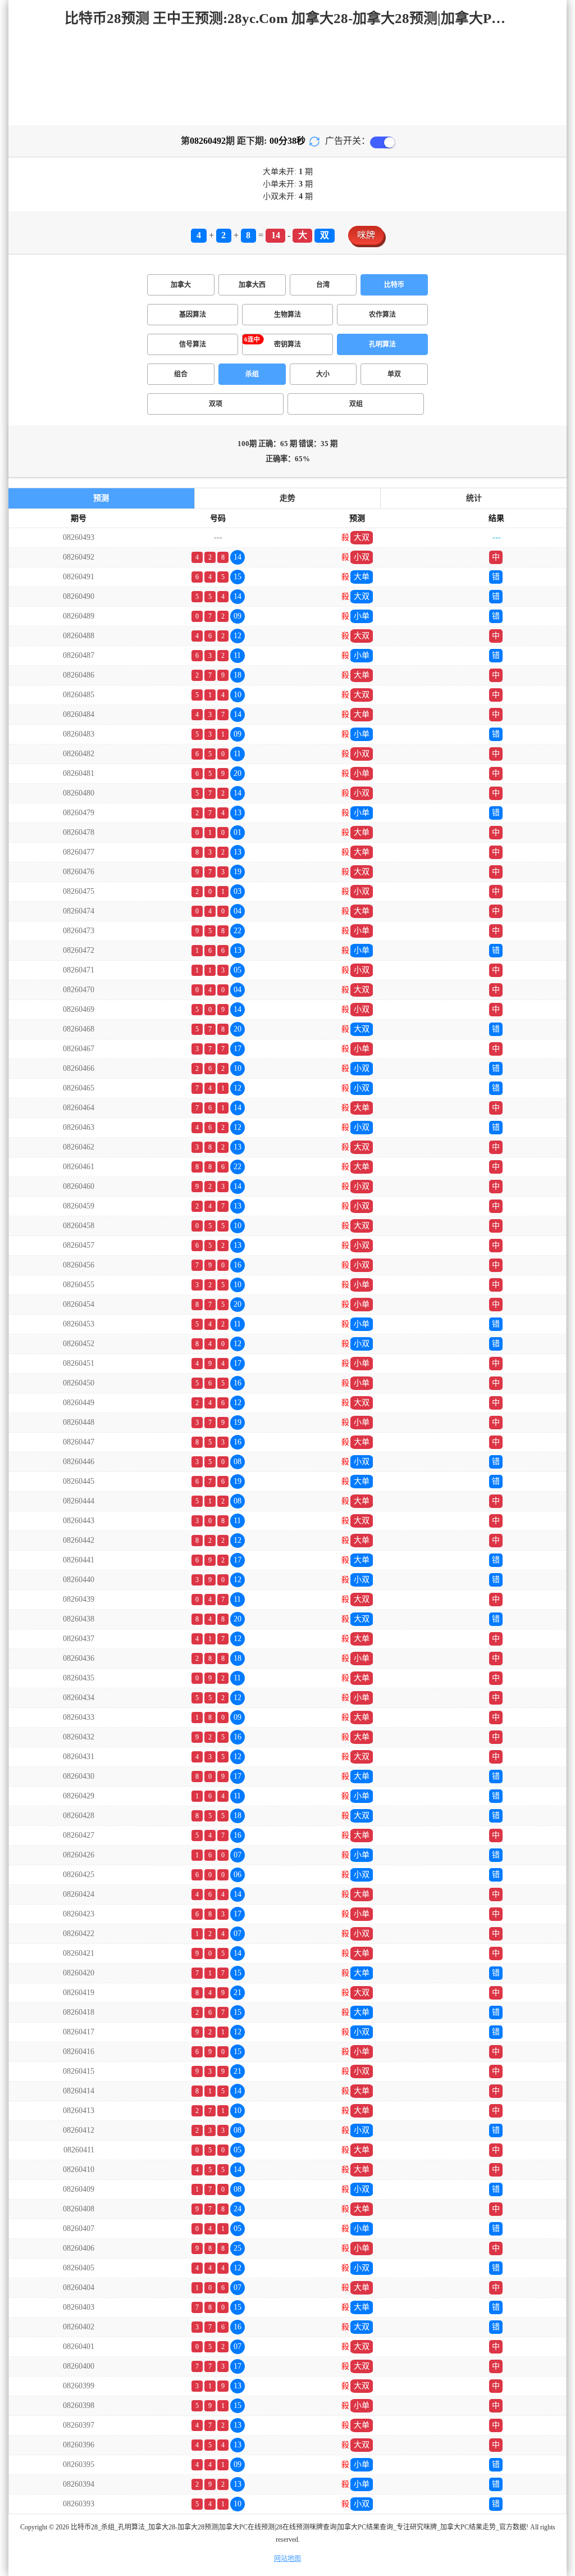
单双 (394, 374)
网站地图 (287, 2559)
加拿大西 (252, 285)
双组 (356, 404)
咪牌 (366, 235)
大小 (323, 374)
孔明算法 (382, 344)
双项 (216, 404)
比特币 (394, 285)
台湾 (323, 285)
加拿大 (181, 285)
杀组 (252, 374)
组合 (181, 374)
